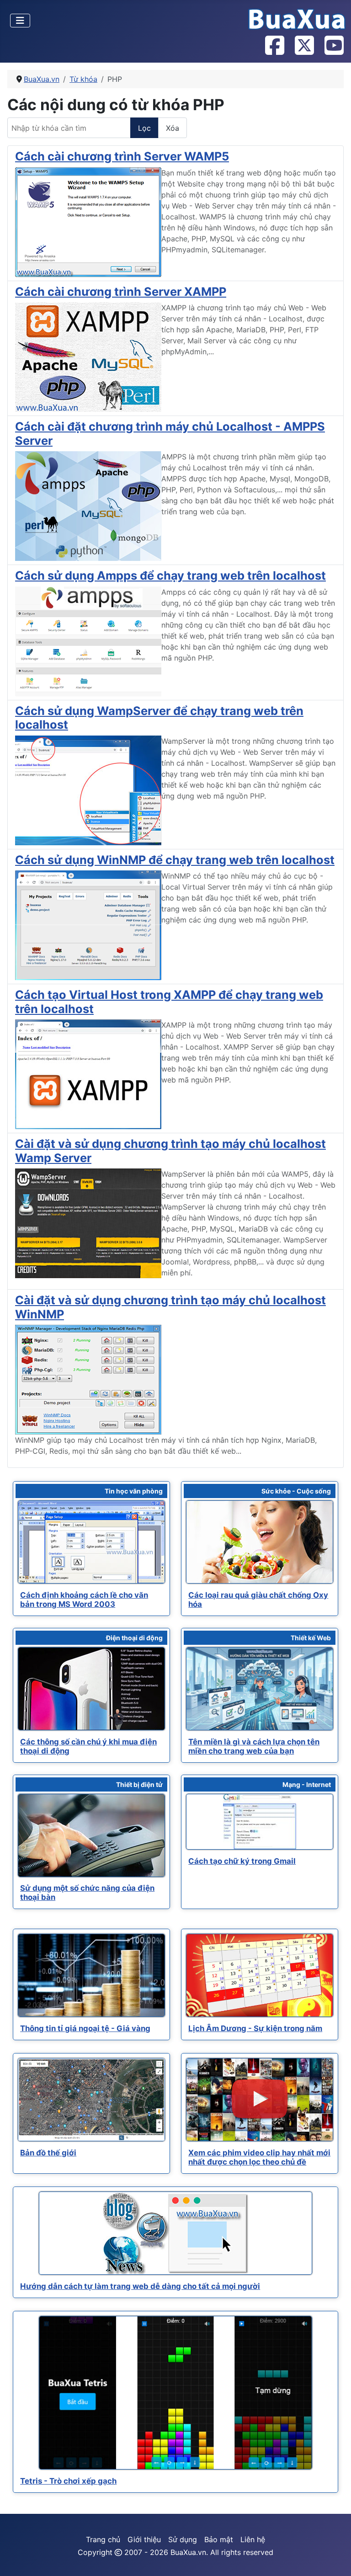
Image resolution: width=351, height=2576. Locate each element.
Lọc (144, 128)
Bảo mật (219, 2539)
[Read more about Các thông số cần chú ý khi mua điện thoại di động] (91, 1689)
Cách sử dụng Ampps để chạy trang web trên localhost (170, 575)
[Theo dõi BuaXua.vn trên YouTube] (334, 46)
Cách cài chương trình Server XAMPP (121, 291)
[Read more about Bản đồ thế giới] (91, 2100)
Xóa (173, 128)
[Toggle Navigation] (20, 21)
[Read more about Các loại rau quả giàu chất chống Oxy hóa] (260, 1542)
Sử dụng (183, 2539)
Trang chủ (103, 2539)
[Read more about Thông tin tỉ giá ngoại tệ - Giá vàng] (91, 1975)
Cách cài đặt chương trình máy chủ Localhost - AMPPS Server (170, 433)
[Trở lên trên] (335, 2559)
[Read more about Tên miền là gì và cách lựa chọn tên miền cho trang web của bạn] (260, 1689)
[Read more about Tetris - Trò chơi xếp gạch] (175, 2393)
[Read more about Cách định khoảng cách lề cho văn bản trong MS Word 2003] (91, 1542)
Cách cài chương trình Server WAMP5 (122, 156)
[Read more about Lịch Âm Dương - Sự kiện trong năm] (260, 1975)
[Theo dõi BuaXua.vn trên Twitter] (304, 46)
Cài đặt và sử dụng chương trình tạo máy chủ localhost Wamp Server (170, 1150)
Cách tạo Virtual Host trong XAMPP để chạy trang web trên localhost (169, 1001)
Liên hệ (253, 2539)
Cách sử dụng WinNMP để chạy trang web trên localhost (175, 860)
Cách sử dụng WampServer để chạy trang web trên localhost (159, 717)
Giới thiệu (144, 2539)
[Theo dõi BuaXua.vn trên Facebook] (274, 46)
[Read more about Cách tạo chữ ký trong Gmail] (260, 1822)
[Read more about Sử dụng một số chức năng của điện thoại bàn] (91, 1835)
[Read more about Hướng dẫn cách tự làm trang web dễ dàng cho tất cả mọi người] (175, 2233)
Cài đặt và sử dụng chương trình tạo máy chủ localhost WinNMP (170, 1307)
